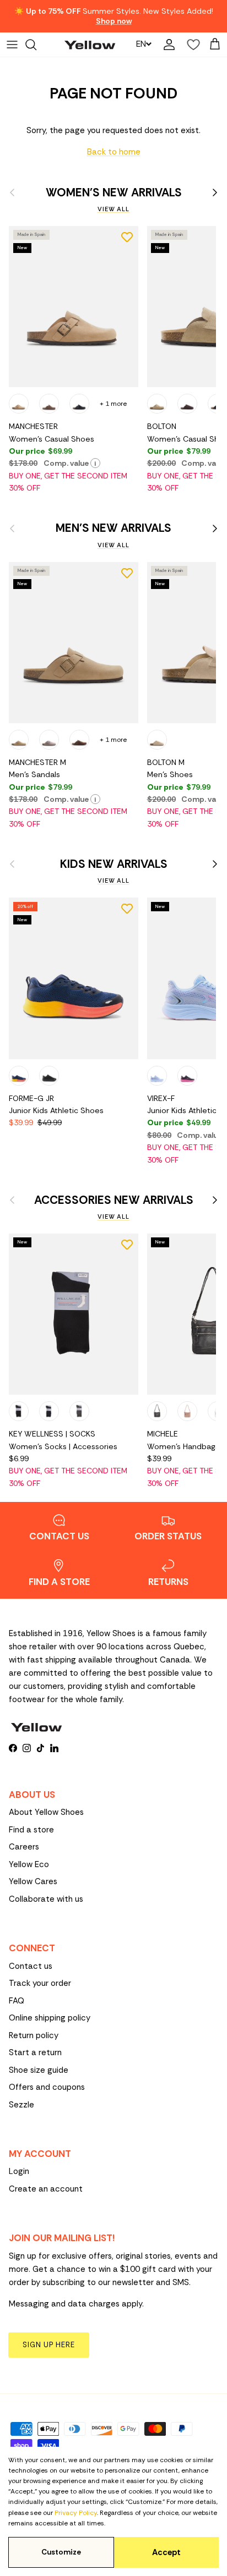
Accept (166, 2552)
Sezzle (21, 2105)
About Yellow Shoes (46, 1812)
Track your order (40, 1983)
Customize (61, 2552)
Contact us (31, 1966)
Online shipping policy (50, 2018)
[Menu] (12, 45)
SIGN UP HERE (49, 2345)
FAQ (17, 2001)
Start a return (35, 2052)
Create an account (46, 2189)
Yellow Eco (29, 1864)
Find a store (31, 1830)
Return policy (34, 2035)
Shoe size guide (39, 2070)
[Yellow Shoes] (90, 44)
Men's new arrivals (113, 528)
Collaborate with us (46, 1899)
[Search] (36, 45)
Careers (24, 1847)
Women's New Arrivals (114, 193)
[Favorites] (191, 45)
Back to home (114, 152)
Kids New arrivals (114, 864)
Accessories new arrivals (114, 1200)
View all (113, 209)
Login (19, 2171)
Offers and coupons (47, 2087)
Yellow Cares (33, 1881)
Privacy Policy (76, 2513)
